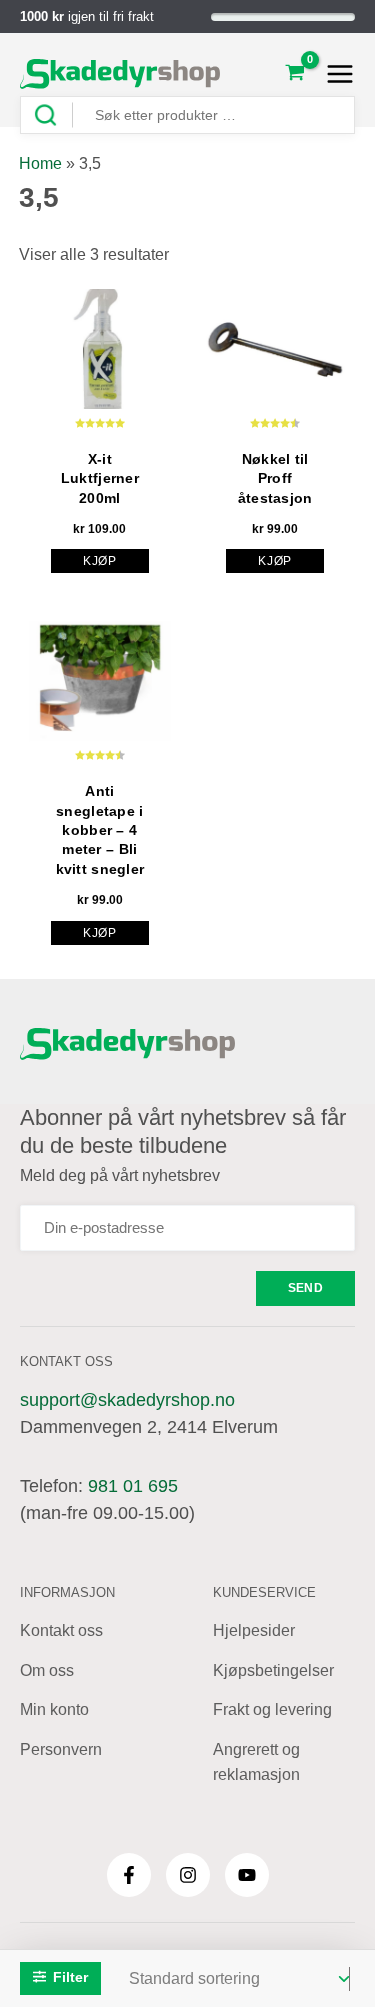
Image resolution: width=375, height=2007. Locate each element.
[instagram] (188, 1875)
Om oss (47, 1670)
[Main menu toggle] (334, 74)
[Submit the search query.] (53, 115)
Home (40, 163)
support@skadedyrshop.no (127, 1400)
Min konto (54, 1709)
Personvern (61, 1749)
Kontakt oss (61, 1630)
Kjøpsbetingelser (273, 1670)
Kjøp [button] (100, 561)
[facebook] (129, 1875)
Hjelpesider (254, 1630)
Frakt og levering (272, 1709)
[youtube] (247, 1875)
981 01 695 (133, 1486)
